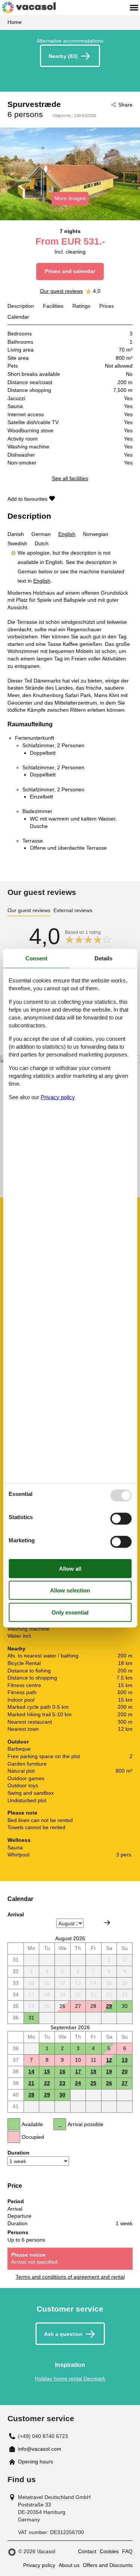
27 (125, 2083)
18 (93, 2071)
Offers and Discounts (108, 2565)
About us (69, 2565)
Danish (16, 534)
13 (125, 2060)
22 (47, 2083)
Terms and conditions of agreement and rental (70, 2277)
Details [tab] (103, 958)
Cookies (109, 2551)
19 (109, 2071)
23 (62, 2083)
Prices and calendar (70, 271)
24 (78, 2083)
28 (31, 2095)
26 (109, 2083)
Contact (87, 2551)
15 (47, 2071)
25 (93, 2083)
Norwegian (96, 534)
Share (125, 105)
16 (62, 2071)
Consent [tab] (36, 958)
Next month (107, 1923)
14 (31, 2071)
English (67, 534)
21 (31, 2083)
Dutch (42, 543)
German (41, 534)
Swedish (17, 543)
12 (109, 2060)
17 (78, 2071)
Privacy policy (39, 2565)
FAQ (127, 2551)
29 (109, 2006)
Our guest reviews (61, 291)
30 (62, 2095)
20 (125, 2071)
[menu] (134, 7)
